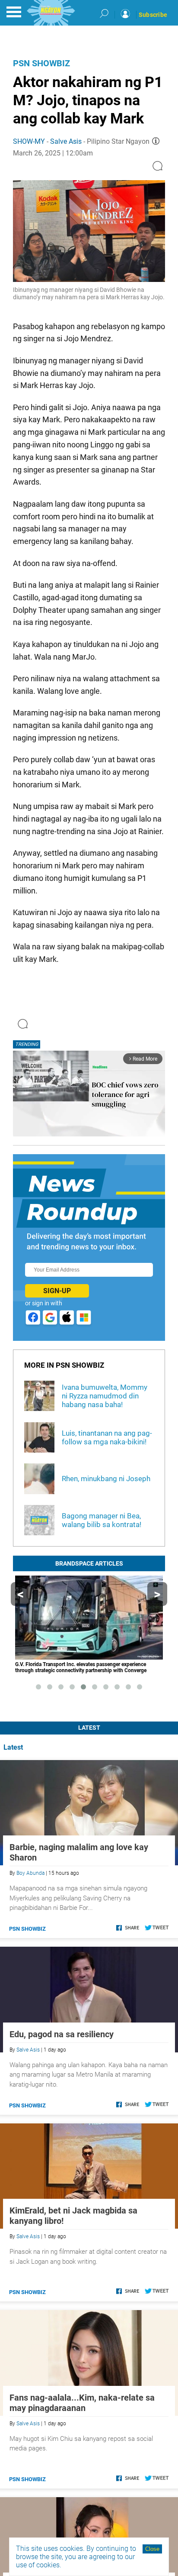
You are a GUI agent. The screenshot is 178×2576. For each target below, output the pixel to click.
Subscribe (153, 15)
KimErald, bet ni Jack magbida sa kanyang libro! (73, 2216)
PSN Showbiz (41, 63)
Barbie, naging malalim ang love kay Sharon (79, 1852)
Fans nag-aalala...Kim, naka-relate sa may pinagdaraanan (82, 2403)
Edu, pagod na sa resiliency (62, 2034)
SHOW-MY (29, 141)
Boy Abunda (30, 1873)
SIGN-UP (57, 1291)
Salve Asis (66, 141)
